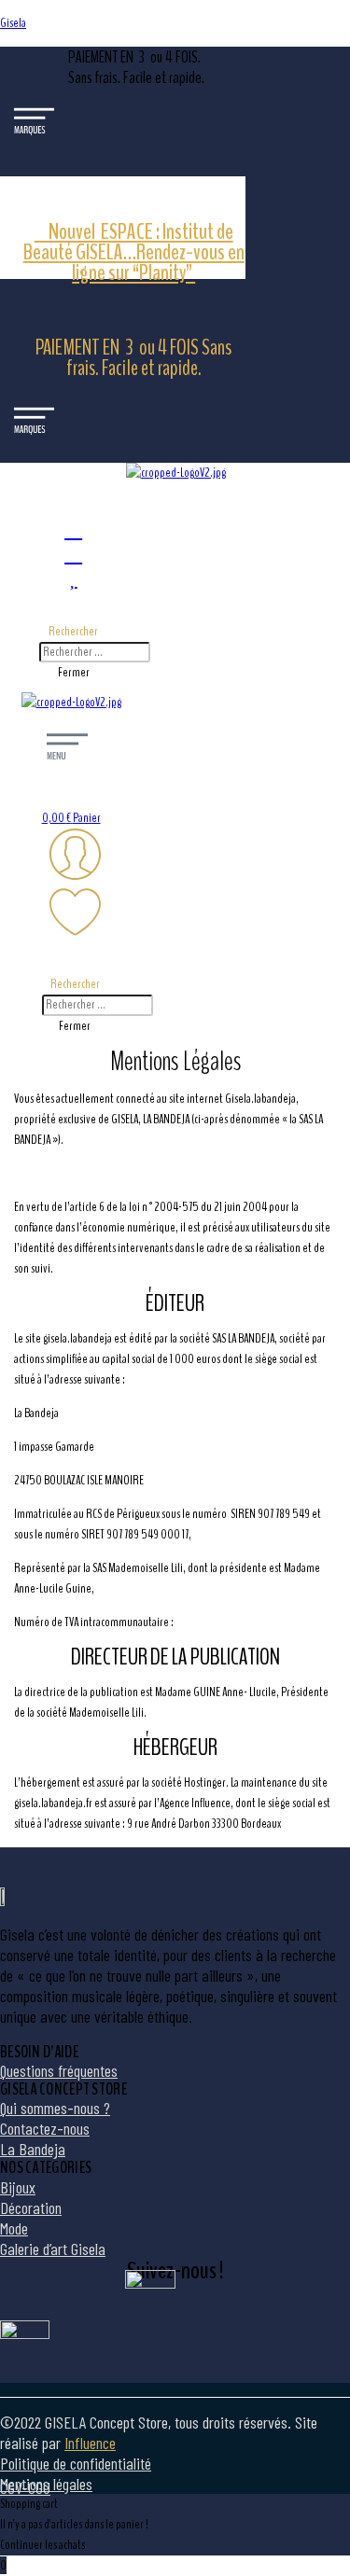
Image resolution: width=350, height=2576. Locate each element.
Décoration (31, 2207)
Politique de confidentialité (76, 2463)
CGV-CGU (25, 2487)
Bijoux (18, 2187)
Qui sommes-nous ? (55, 2108)
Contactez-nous (45, 2128)
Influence (90, 2443)
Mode (14, 2228)
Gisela (13, 23)
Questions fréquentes (59, 2070)
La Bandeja (33, 2149)
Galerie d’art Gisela (53, 2249)
